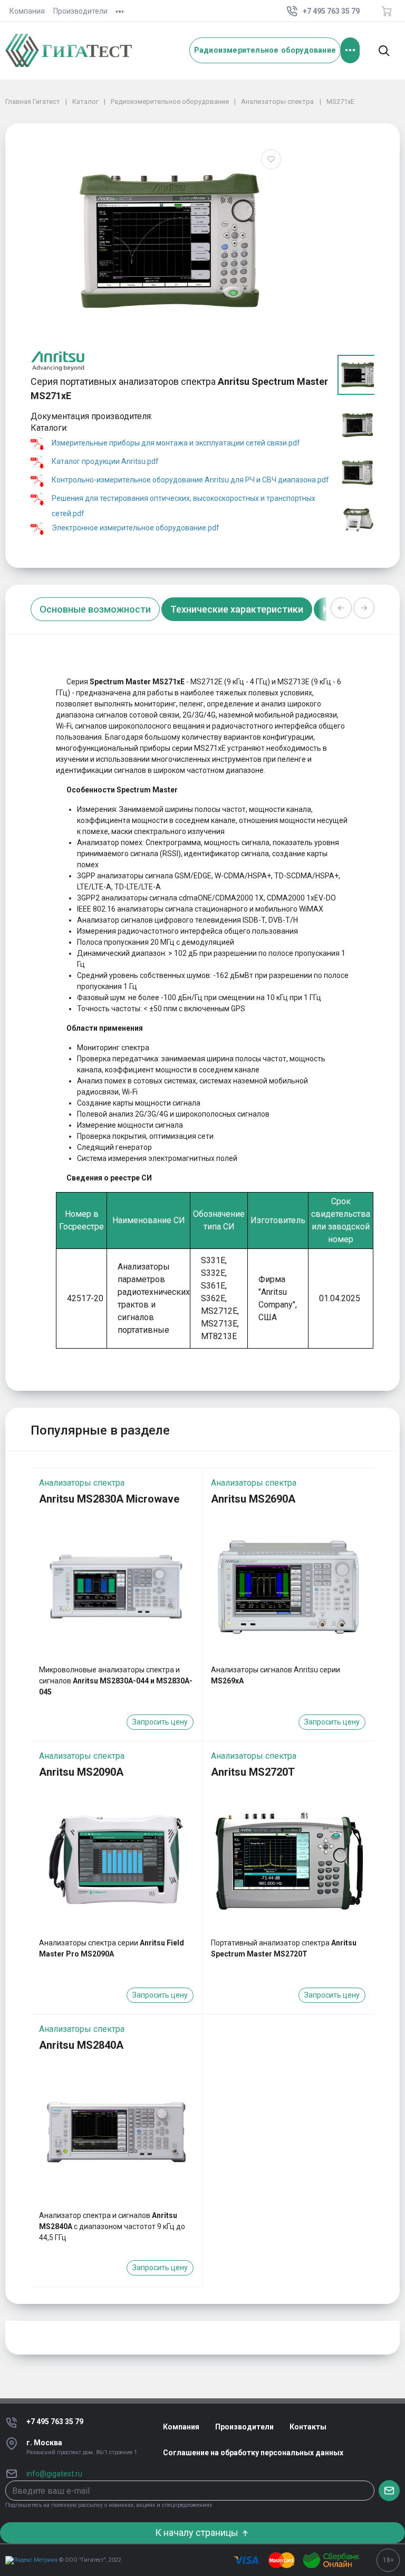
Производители (80, 11)
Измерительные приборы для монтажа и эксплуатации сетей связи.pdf (176, 443)
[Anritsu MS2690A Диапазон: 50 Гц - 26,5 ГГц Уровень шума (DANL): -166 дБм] (288, 1586)
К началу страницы (198, 2533)
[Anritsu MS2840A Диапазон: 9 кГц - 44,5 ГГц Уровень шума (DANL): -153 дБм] (116, 2133)
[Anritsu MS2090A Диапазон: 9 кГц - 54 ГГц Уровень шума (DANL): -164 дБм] (116, 1860)
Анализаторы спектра (82, 1483)
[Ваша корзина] (387, 11)
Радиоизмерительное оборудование (265, 50)
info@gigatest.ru (54, 2474)
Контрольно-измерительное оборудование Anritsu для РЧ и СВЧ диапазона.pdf (190, 480)
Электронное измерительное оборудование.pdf (136, 528)
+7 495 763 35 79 (55, 2422)
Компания (27, 11)
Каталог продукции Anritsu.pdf (105, 462)
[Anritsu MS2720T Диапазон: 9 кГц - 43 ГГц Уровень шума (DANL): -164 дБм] (288, 1860)
